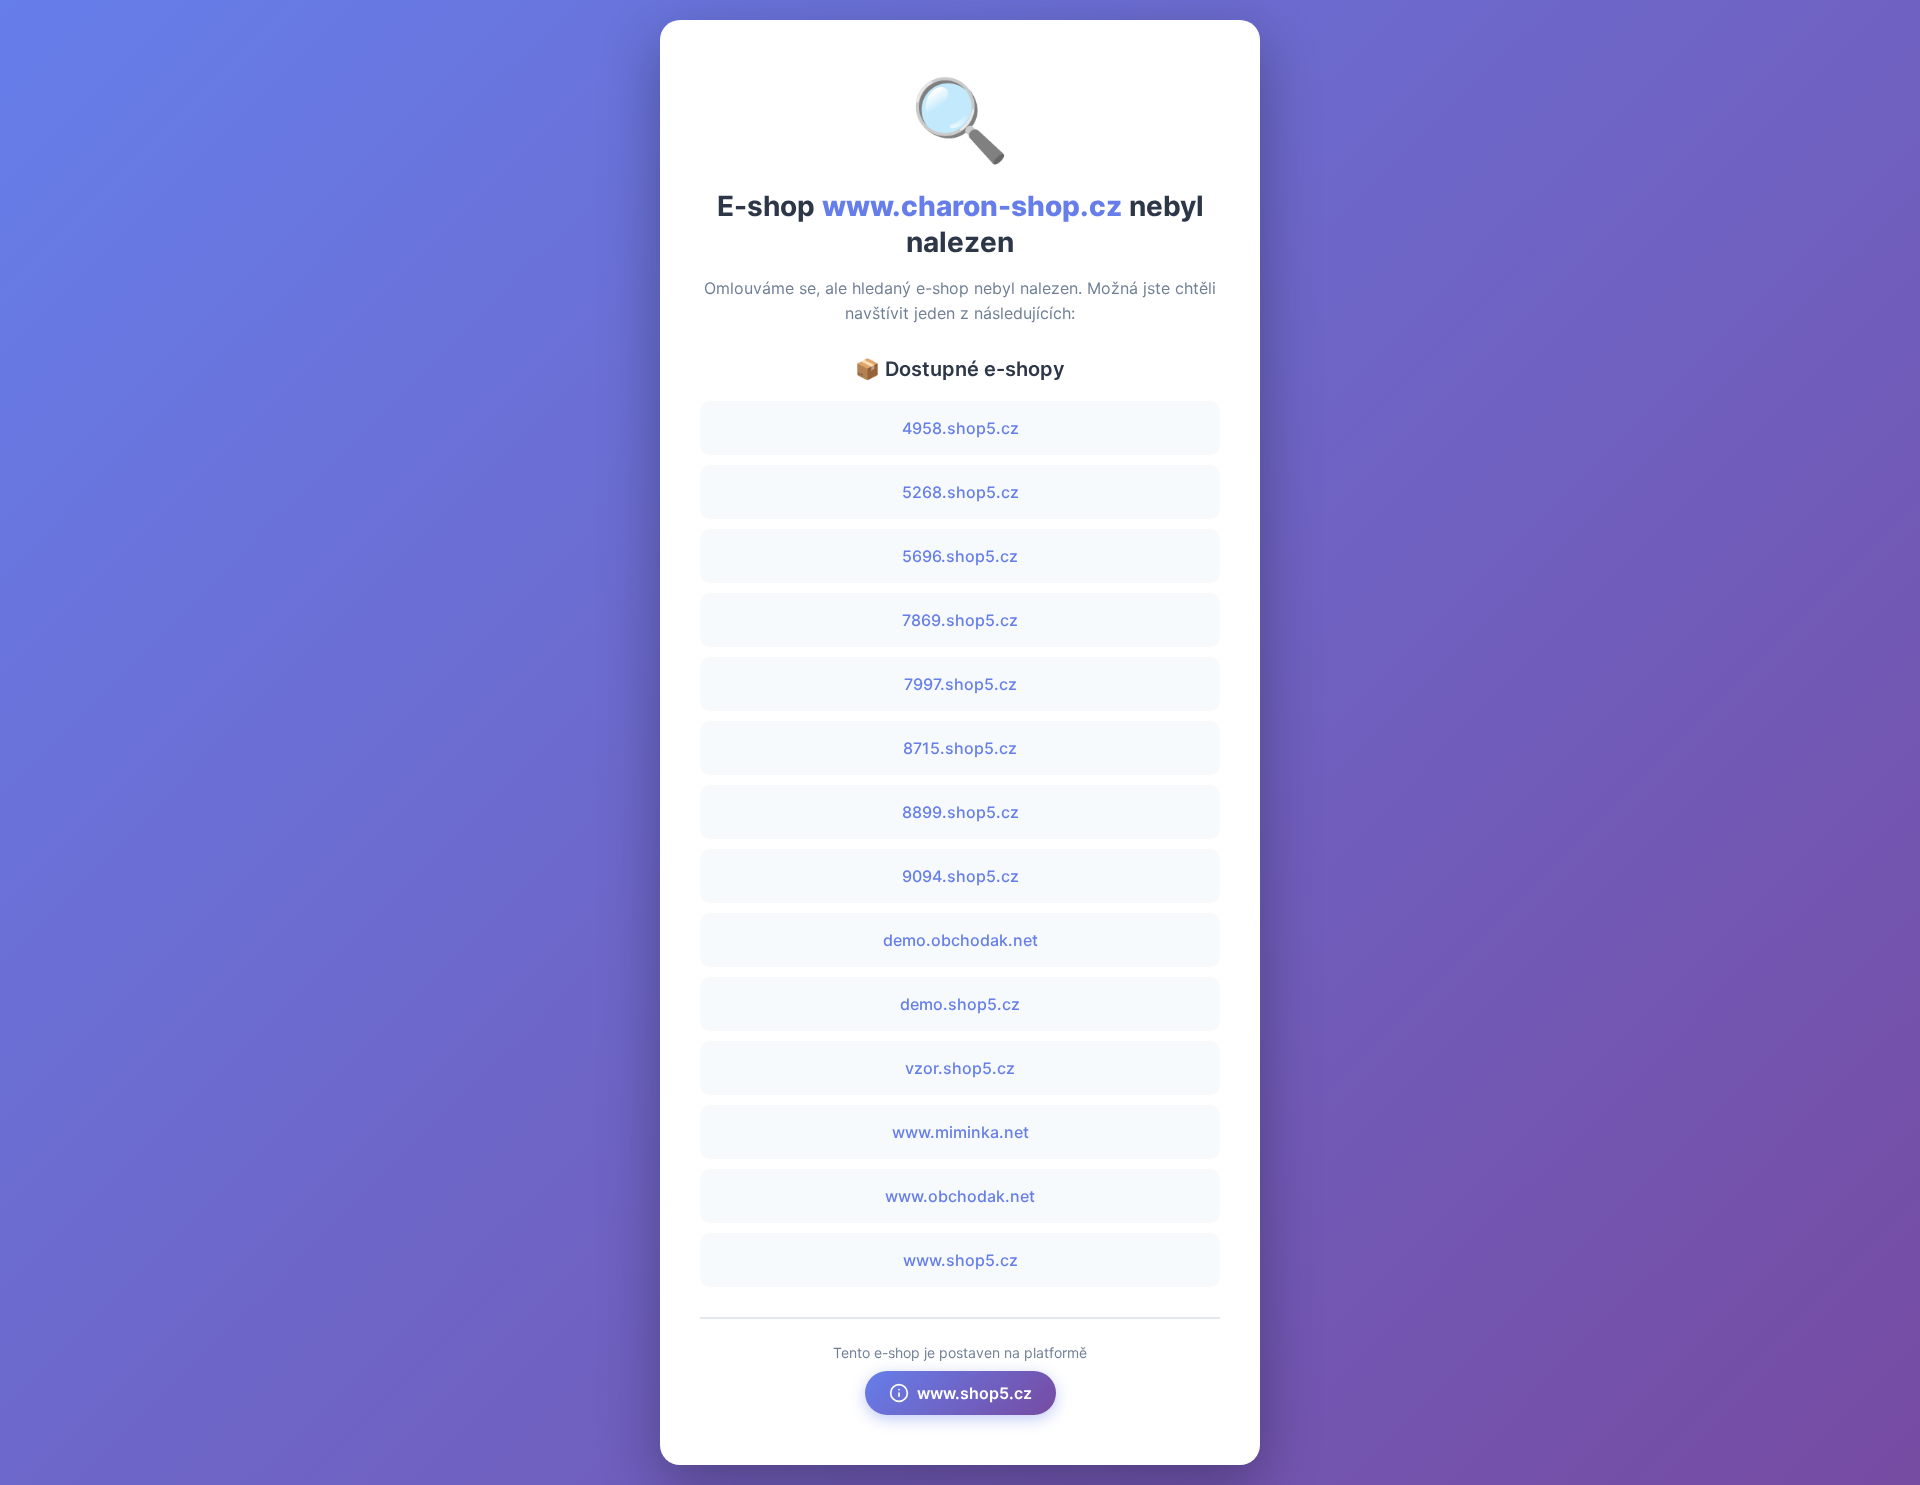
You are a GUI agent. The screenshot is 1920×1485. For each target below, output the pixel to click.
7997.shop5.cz (960, 684)
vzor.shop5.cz (960, 1068)
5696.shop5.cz (960, 556)
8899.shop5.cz (960, 812)
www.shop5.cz (960, 1260)
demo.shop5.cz (960, 1004)
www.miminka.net (960, 1132)
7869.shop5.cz (960, 620)
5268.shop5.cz (960, 492)
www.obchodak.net (960, 1196)
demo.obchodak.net (960, 940)
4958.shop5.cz (960, 428)
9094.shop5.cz (960, 876)
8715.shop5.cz (960, 748)
